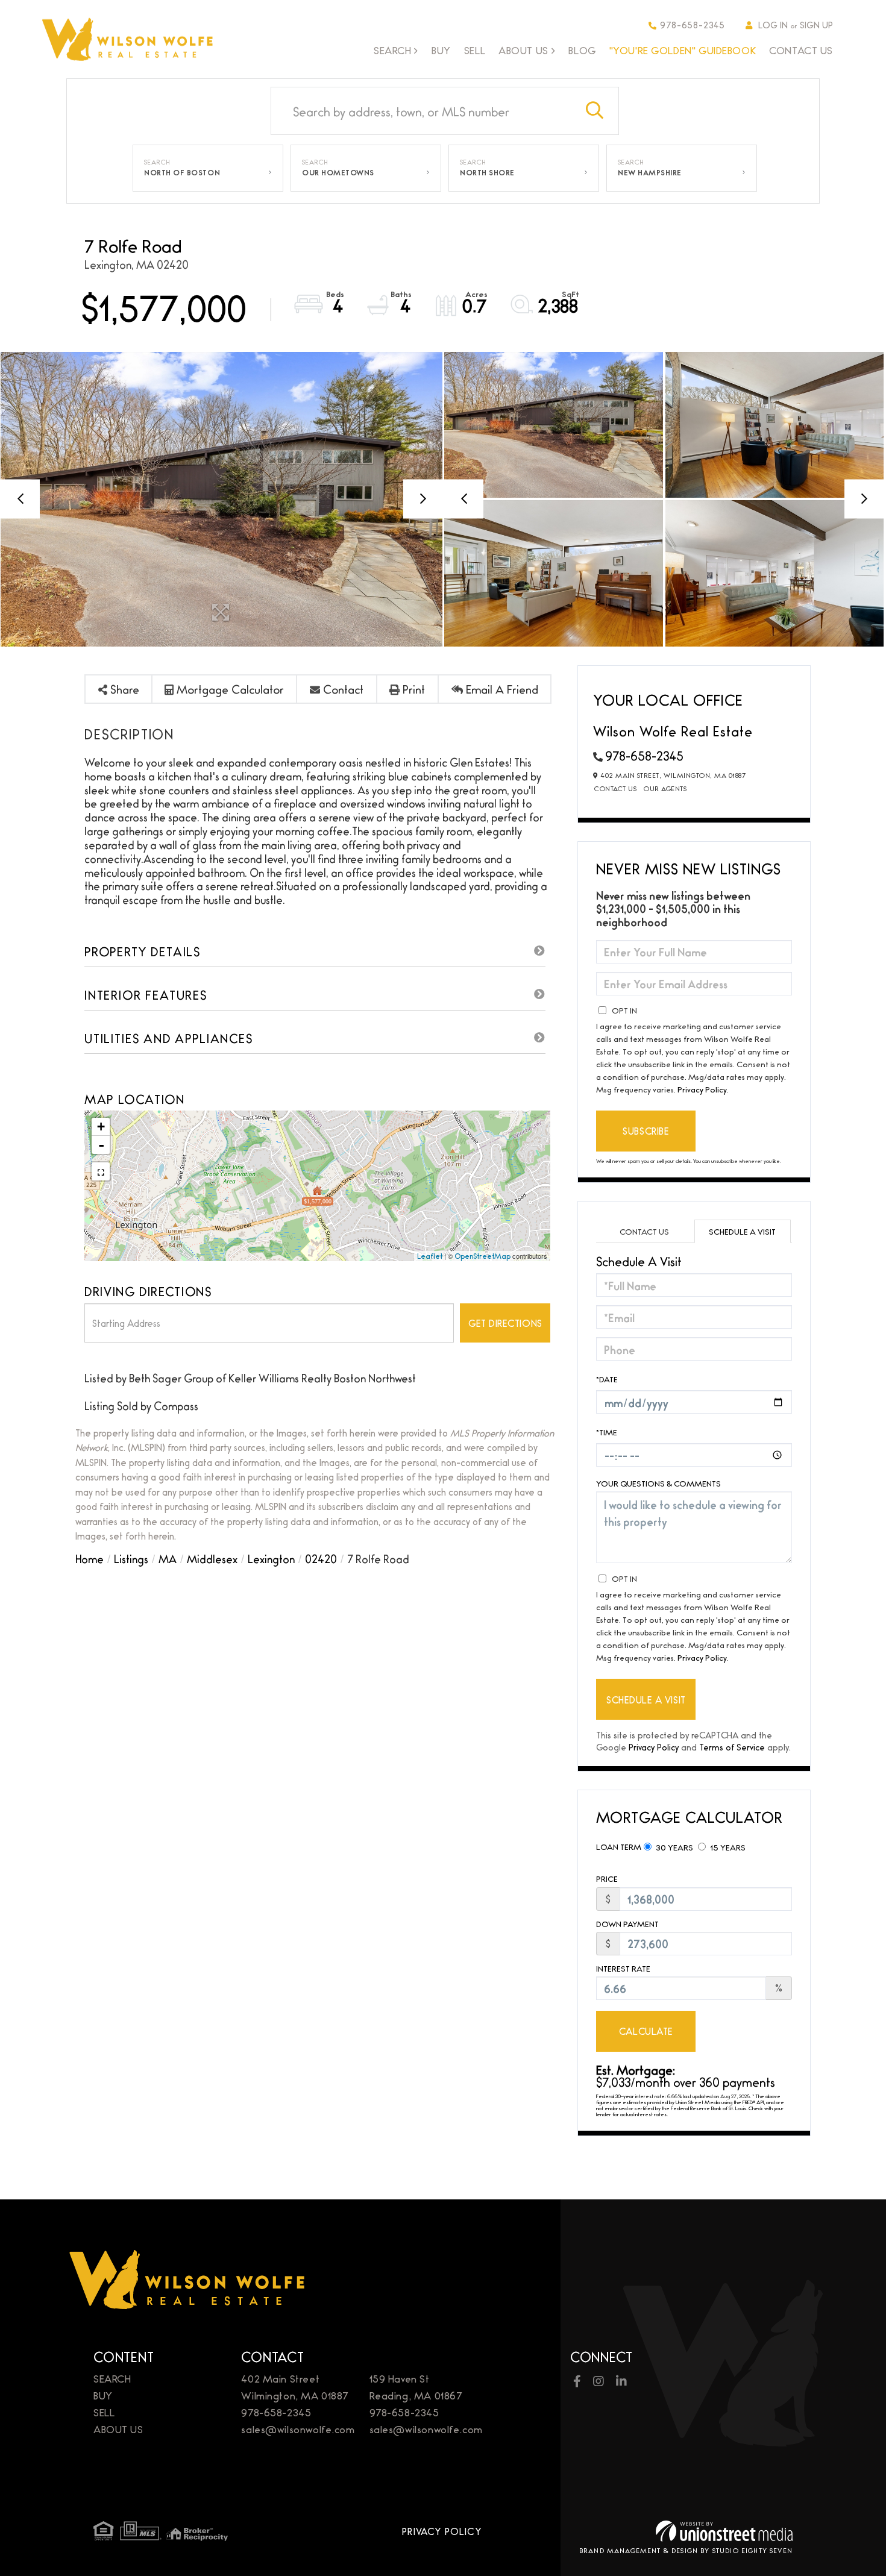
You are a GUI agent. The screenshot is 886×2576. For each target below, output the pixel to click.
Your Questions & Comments (658, 1483)
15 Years (727, 1847)
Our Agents (665, 788)
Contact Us (615, 788)
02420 (321, 1558)
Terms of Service (732, 1747)
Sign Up (816, 24)
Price (607, 1879)
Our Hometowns (338, 172)
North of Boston (182, 172)
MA (168, 1558)
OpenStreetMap (482, 1256)
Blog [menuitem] (582, 50)
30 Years (674, 1847)
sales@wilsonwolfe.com (298, 2429)
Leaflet (430, 1256)
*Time (607, 1432)
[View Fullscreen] (101, 1171)
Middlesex (212, 1558)
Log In (773, 24)
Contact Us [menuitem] (801, 50)
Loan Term (619, 1846)
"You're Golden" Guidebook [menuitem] (683, 50)
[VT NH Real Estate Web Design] (724, 2531)
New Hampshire (650, 172)
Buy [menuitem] (441, 50)
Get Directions (505, 1323)
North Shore (487, 172)
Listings (131, 1558)
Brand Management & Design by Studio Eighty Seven (686, 2550)
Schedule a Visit (742, 1231)
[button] (595, 111)
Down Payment (627, 1924)
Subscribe (646, 1131)
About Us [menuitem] (523, 51)
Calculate (646, 2031)
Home (90, 1558)
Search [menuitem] (392, 51)
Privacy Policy (702, 1089)
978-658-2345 (693, 24)
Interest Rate (623, 1968)
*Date (607, 1379)
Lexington (271, 1558)
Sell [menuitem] (475, 50)
